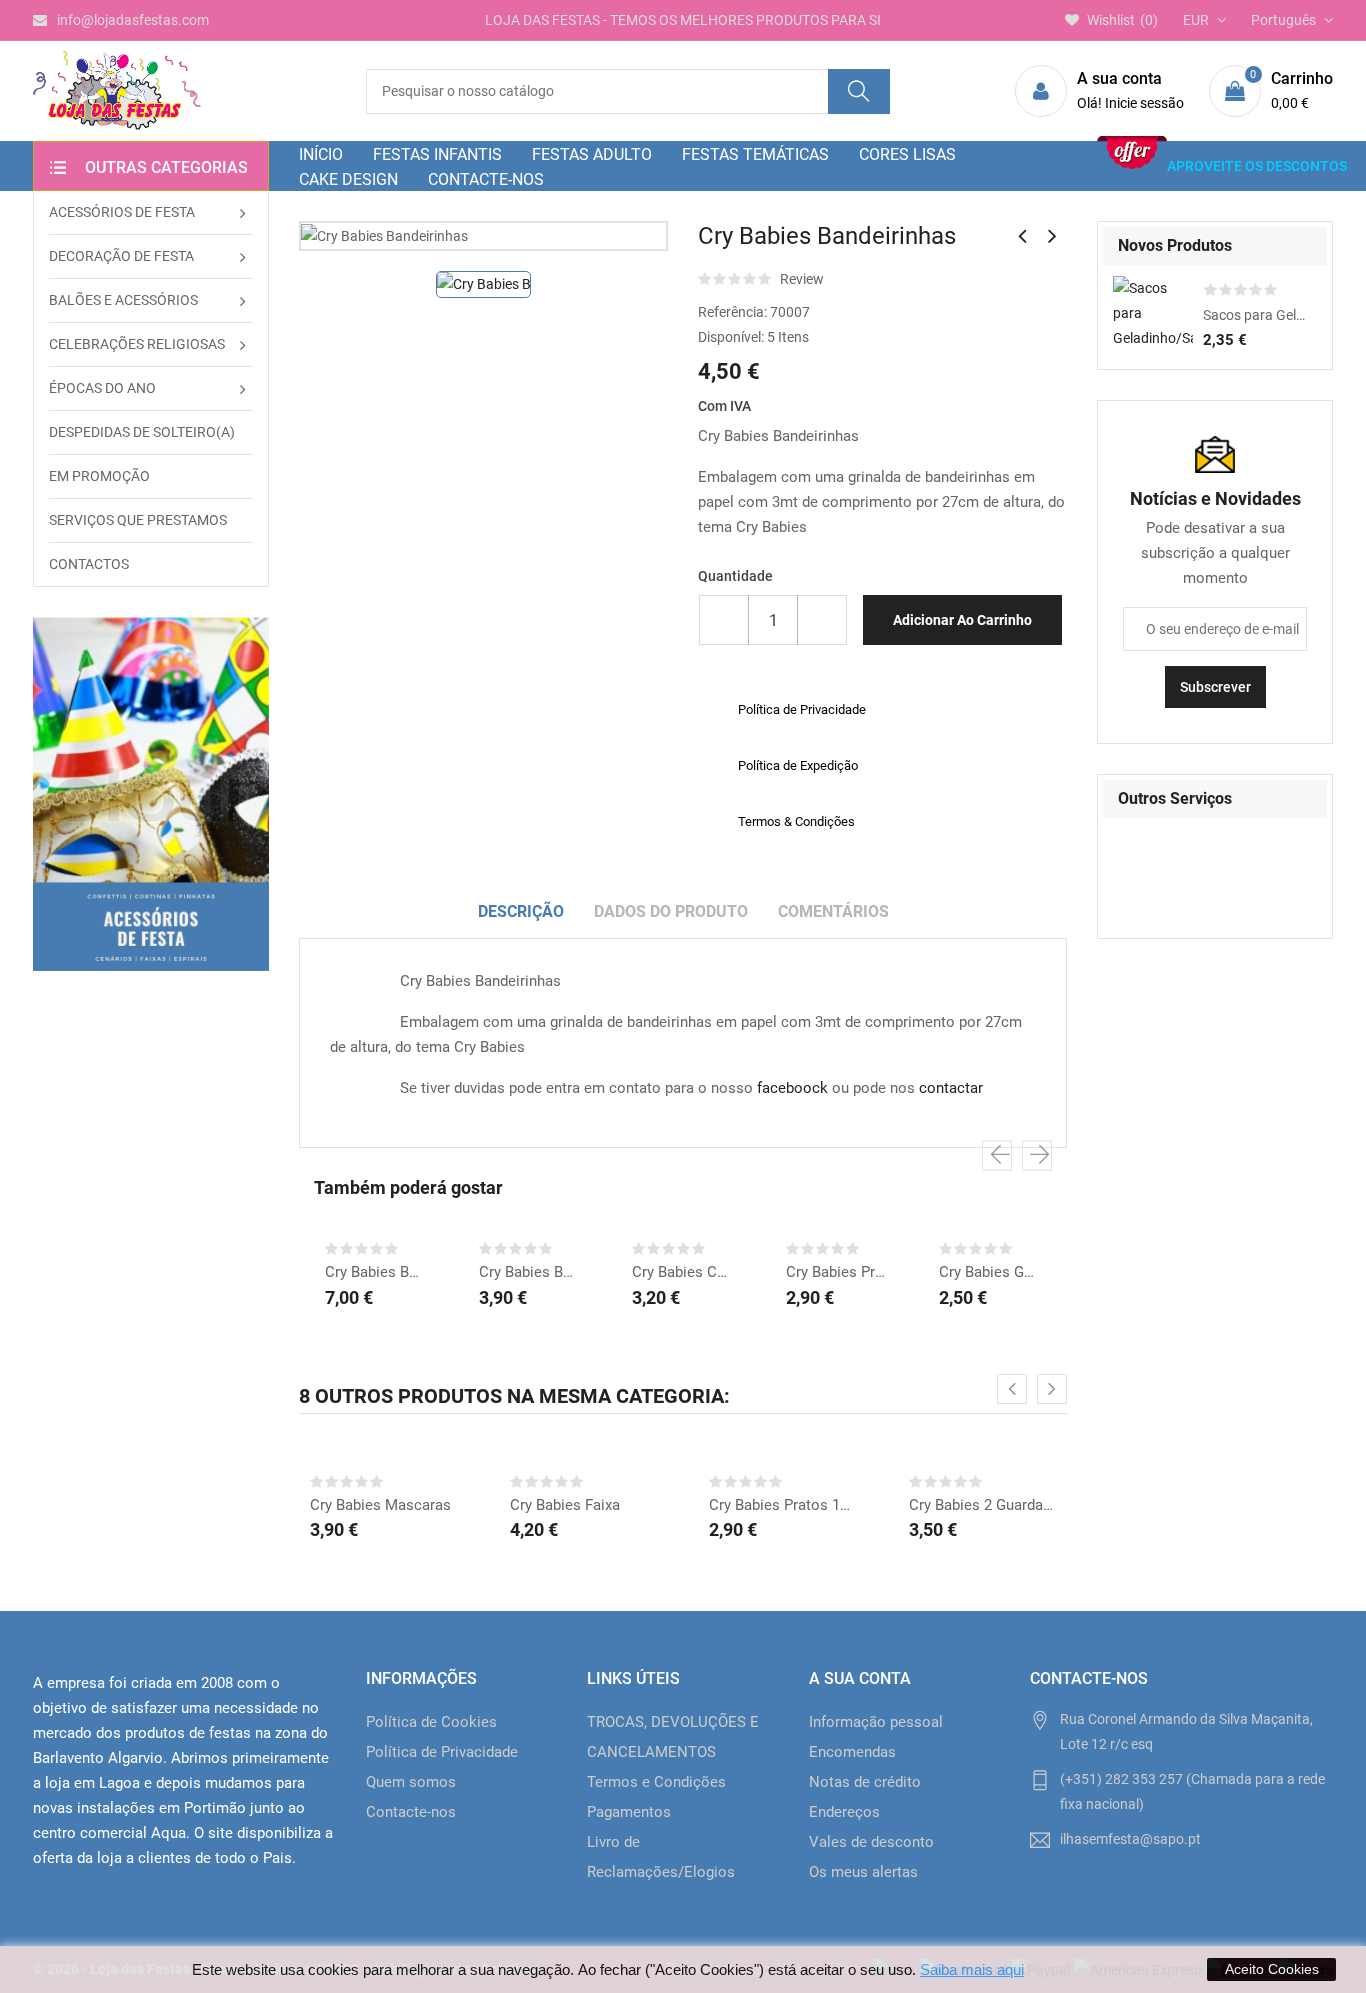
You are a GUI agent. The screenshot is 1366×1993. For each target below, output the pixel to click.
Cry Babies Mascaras (380, 1505)
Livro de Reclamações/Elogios (661, 1857)
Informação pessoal (876, 1722)
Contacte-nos (411, 1812)
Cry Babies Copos (683, 1272)
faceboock (792, 1088)
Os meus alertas (863, 1872)
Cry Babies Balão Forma (376, 1272)
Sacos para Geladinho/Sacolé (1255, 315)
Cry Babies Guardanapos (990, 1272)
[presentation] (997, 1156)
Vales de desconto (871, 1842)
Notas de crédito (865, 1782)
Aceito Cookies (1272, 1969)
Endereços (844, 1812)
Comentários (833, 911)
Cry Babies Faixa (565, 1505)
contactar (951, 1088)
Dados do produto (671, 911)
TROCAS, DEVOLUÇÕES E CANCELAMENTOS (673, 1737)
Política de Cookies (431, 1722)
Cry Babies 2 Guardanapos (983, 1505)
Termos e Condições (656, 1782)
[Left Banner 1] (151, 794)
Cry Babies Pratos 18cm (837, 1272)
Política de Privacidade (442, 1752)
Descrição (521, 911)
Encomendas (852, 1752)
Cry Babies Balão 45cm (530, 1272)
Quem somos (411, 1782)
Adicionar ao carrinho (962, 620)
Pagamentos (629, 1812)
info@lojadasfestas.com (133, 20)
